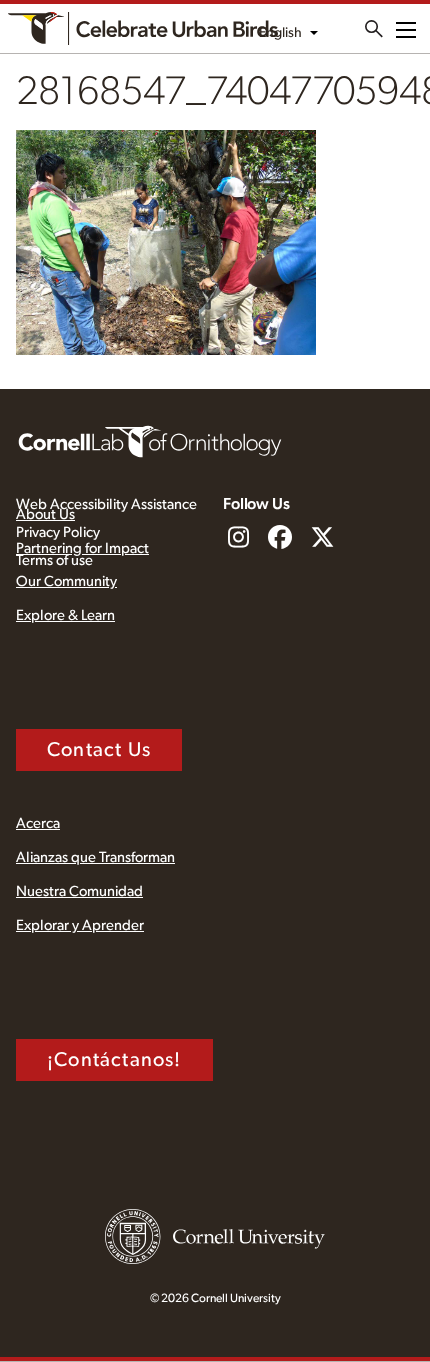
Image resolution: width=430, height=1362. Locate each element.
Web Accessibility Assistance (106, 504)
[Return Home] (143, 28)
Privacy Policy (58, 532)
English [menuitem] (280, 33)
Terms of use (54, 560)
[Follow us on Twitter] (322, 539)
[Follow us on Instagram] (238, 539)
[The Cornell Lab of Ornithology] (150, 440)
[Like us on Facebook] (280, 539)
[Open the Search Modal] (374, 29)
